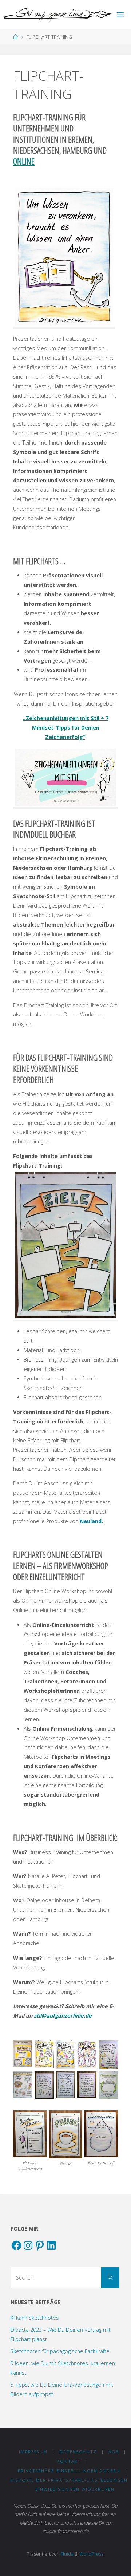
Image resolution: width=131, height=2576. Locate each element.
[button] (23, 2055)
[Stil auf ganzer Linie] (57, 14)
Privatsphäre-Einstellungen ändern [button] (69, 2471)
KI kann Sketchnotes (35, 2318)
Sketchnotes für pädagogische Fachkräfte (60, 2351)
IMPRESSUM (33, 2452)
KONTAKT (69, 2461)
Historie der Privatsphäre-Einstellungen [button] (69, 2480)
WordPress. (92, 2554)
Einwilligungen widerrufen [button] (75, 2489)
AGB (114, 2452)
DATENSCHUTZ (78, 2452)
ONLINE (24, 161)
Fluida (67, 2554)
